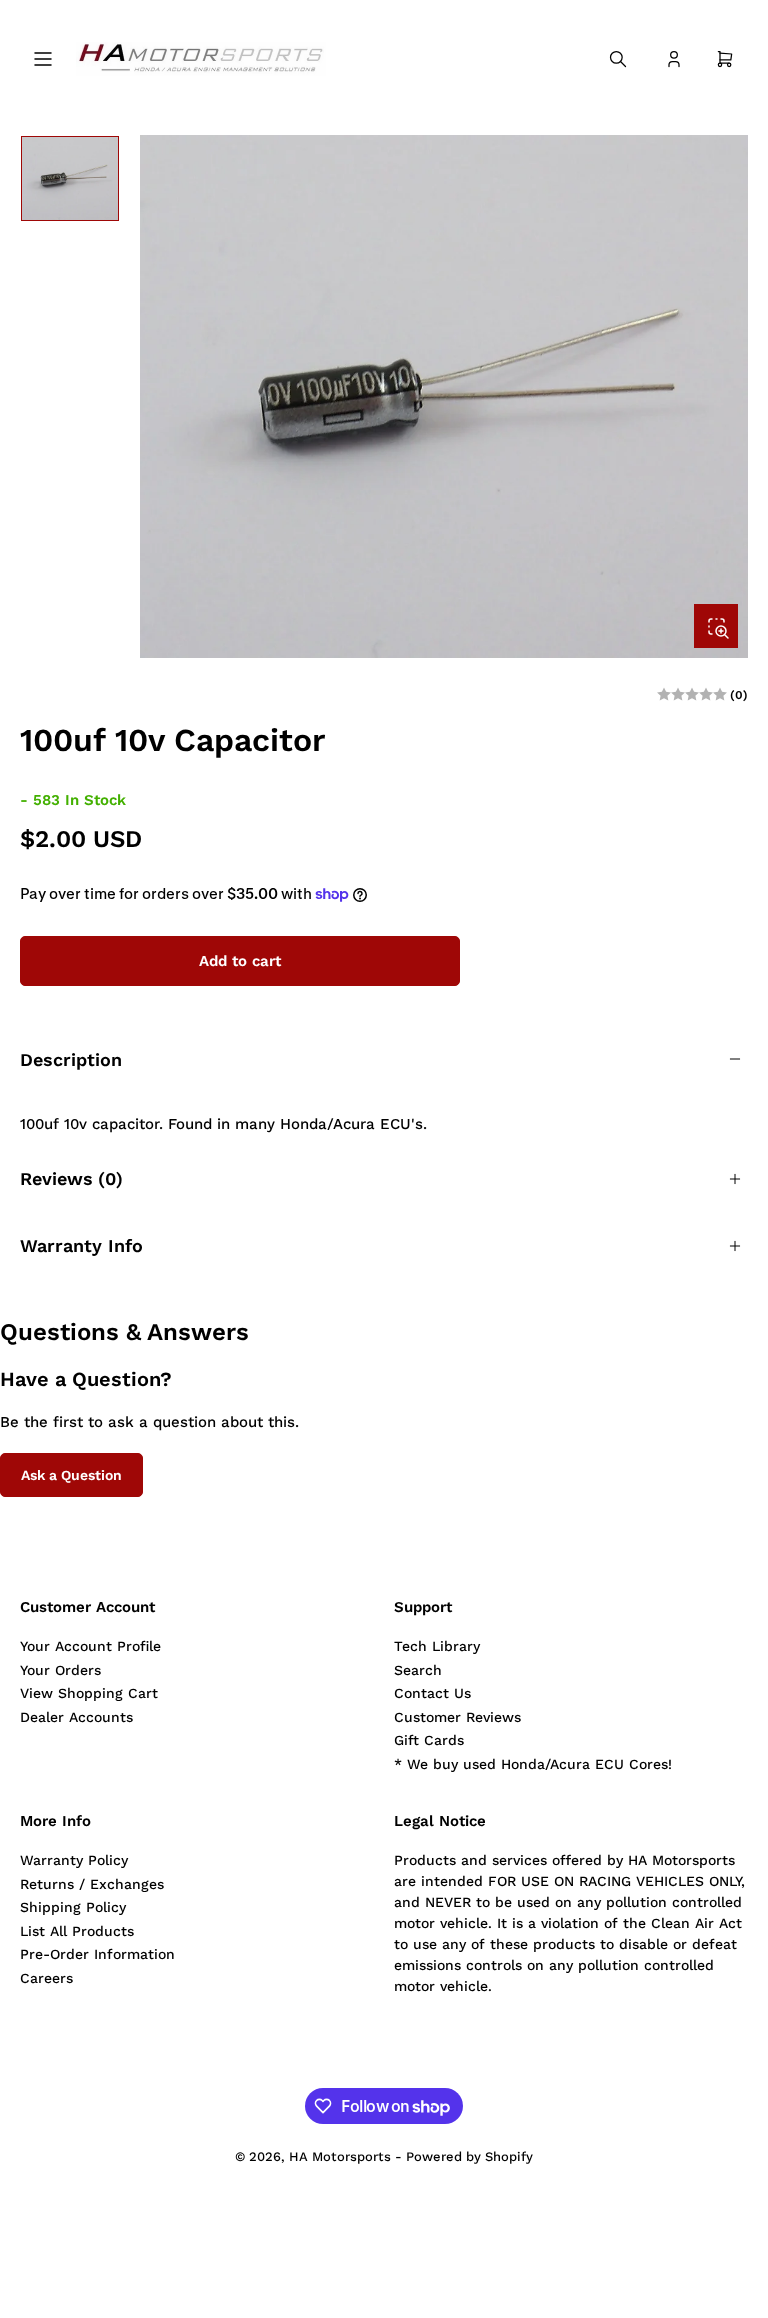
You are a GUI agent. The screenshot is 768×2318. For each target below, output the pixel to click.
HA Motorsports (340, 2156)
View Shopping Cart (89, 1693)
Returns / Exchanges (92, 1884)
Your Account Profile (90, 1646)
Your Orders (60, 1670)
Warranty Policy (74, 1860)
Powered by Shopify (469, 2156)
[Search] (618, 59)
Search (418, 1670)
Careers (46, 1978)
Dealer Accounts (76, 1717)
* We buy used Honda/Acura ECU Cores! (533, 1764)
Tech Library (437, 1646)
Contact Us (432, 1693)
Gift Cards (429, 1740)
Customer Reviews (457, 1717)
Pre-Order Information (97, 1954)
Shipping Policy (73, 1907)
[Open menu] (43, 59)
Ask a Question (71, 1475)
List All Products (77, 1931)
